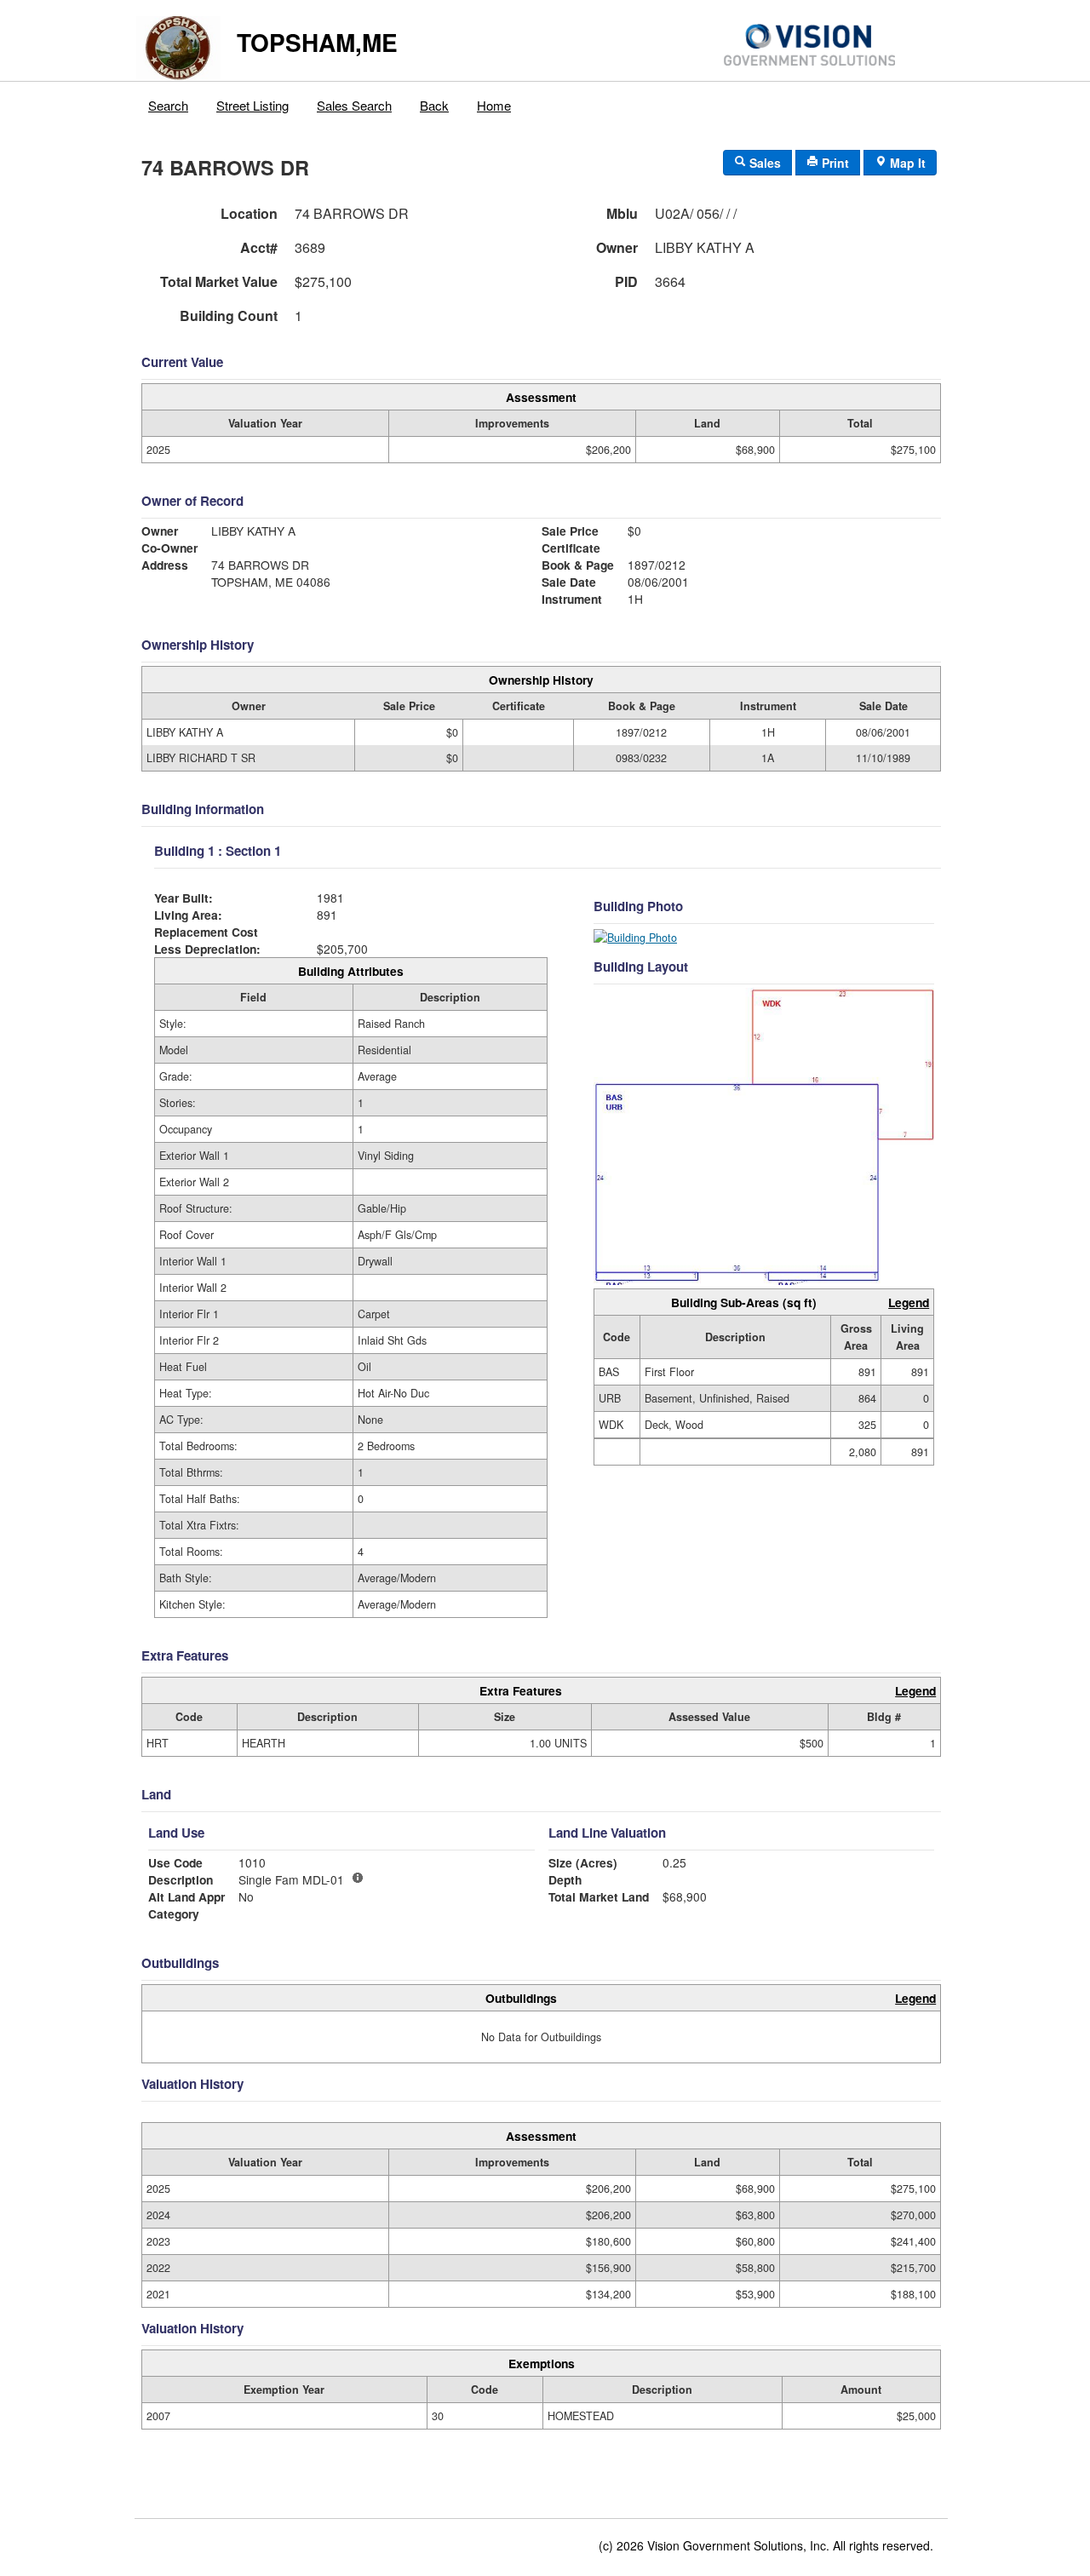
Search (168, 105)
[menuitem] (169, 101)
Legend (909, 1302)
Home (494, 105)
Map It (906, 163)
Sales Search (354, 105)
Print (834, 163)
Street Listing (252, 105)
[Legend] (358, 1878)
